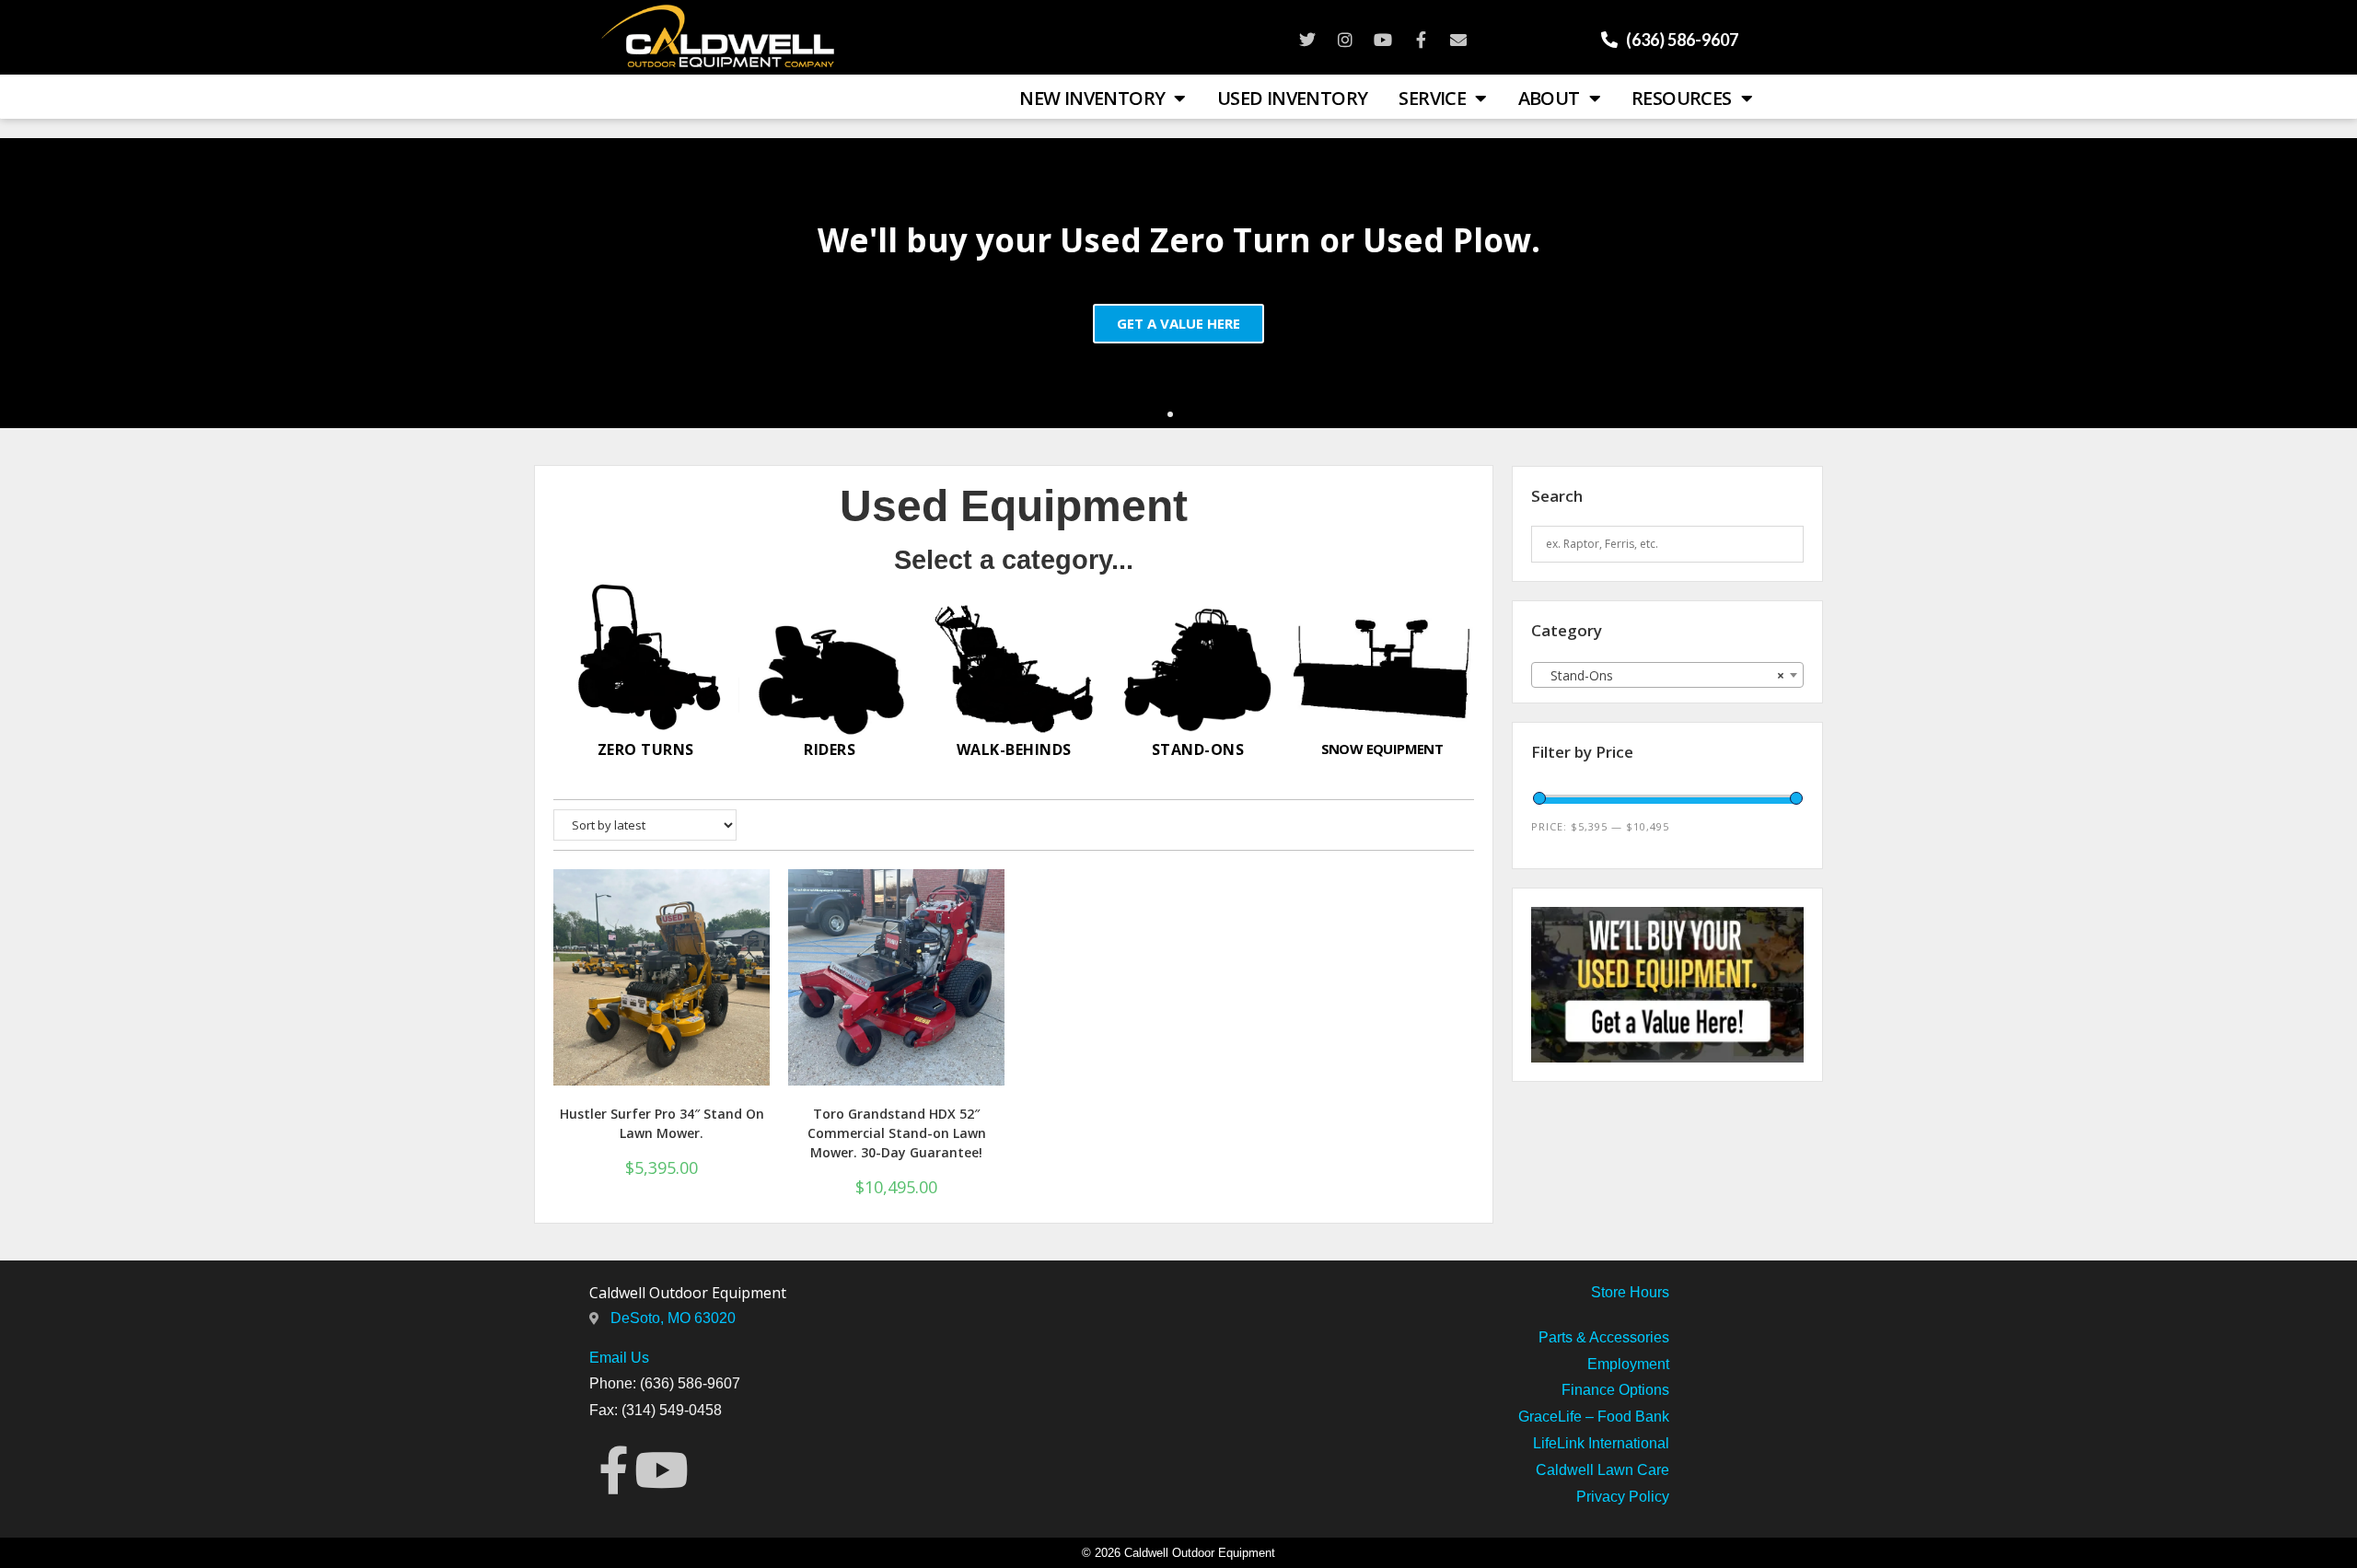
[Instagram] (1345, 40)
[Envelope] (1458, 40)
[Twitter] (1307, 40)
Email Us (619, 1358)
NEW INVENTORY (1092, 98)
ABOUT (1549, 98)
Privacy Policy (1623, 1497)
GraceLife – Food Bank (1594, 1417)
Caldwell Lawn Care (1602, 1470)
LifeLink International (1601, 1443)
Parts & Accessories (1604, 1337)
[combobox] (1667, 675)
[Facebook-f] (1421, 40)
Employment (1628, 1364)
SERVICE (1432, 98)
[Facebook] (613, 1470)
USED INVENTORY (1293, 98)
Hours (1648, 1292)
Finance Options (1615, 1390)
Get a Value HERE (1178, 322)
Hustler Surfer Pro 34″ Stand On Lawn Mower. (662, 1123)
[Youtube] (1383, 40)
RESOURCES (1682, 98)
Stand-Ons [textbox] (1662, 675)
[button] (1170, 414)
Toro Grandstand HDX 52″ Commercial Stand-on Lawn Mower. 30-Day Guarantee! (897, 1133)
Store (1608, 1292)
